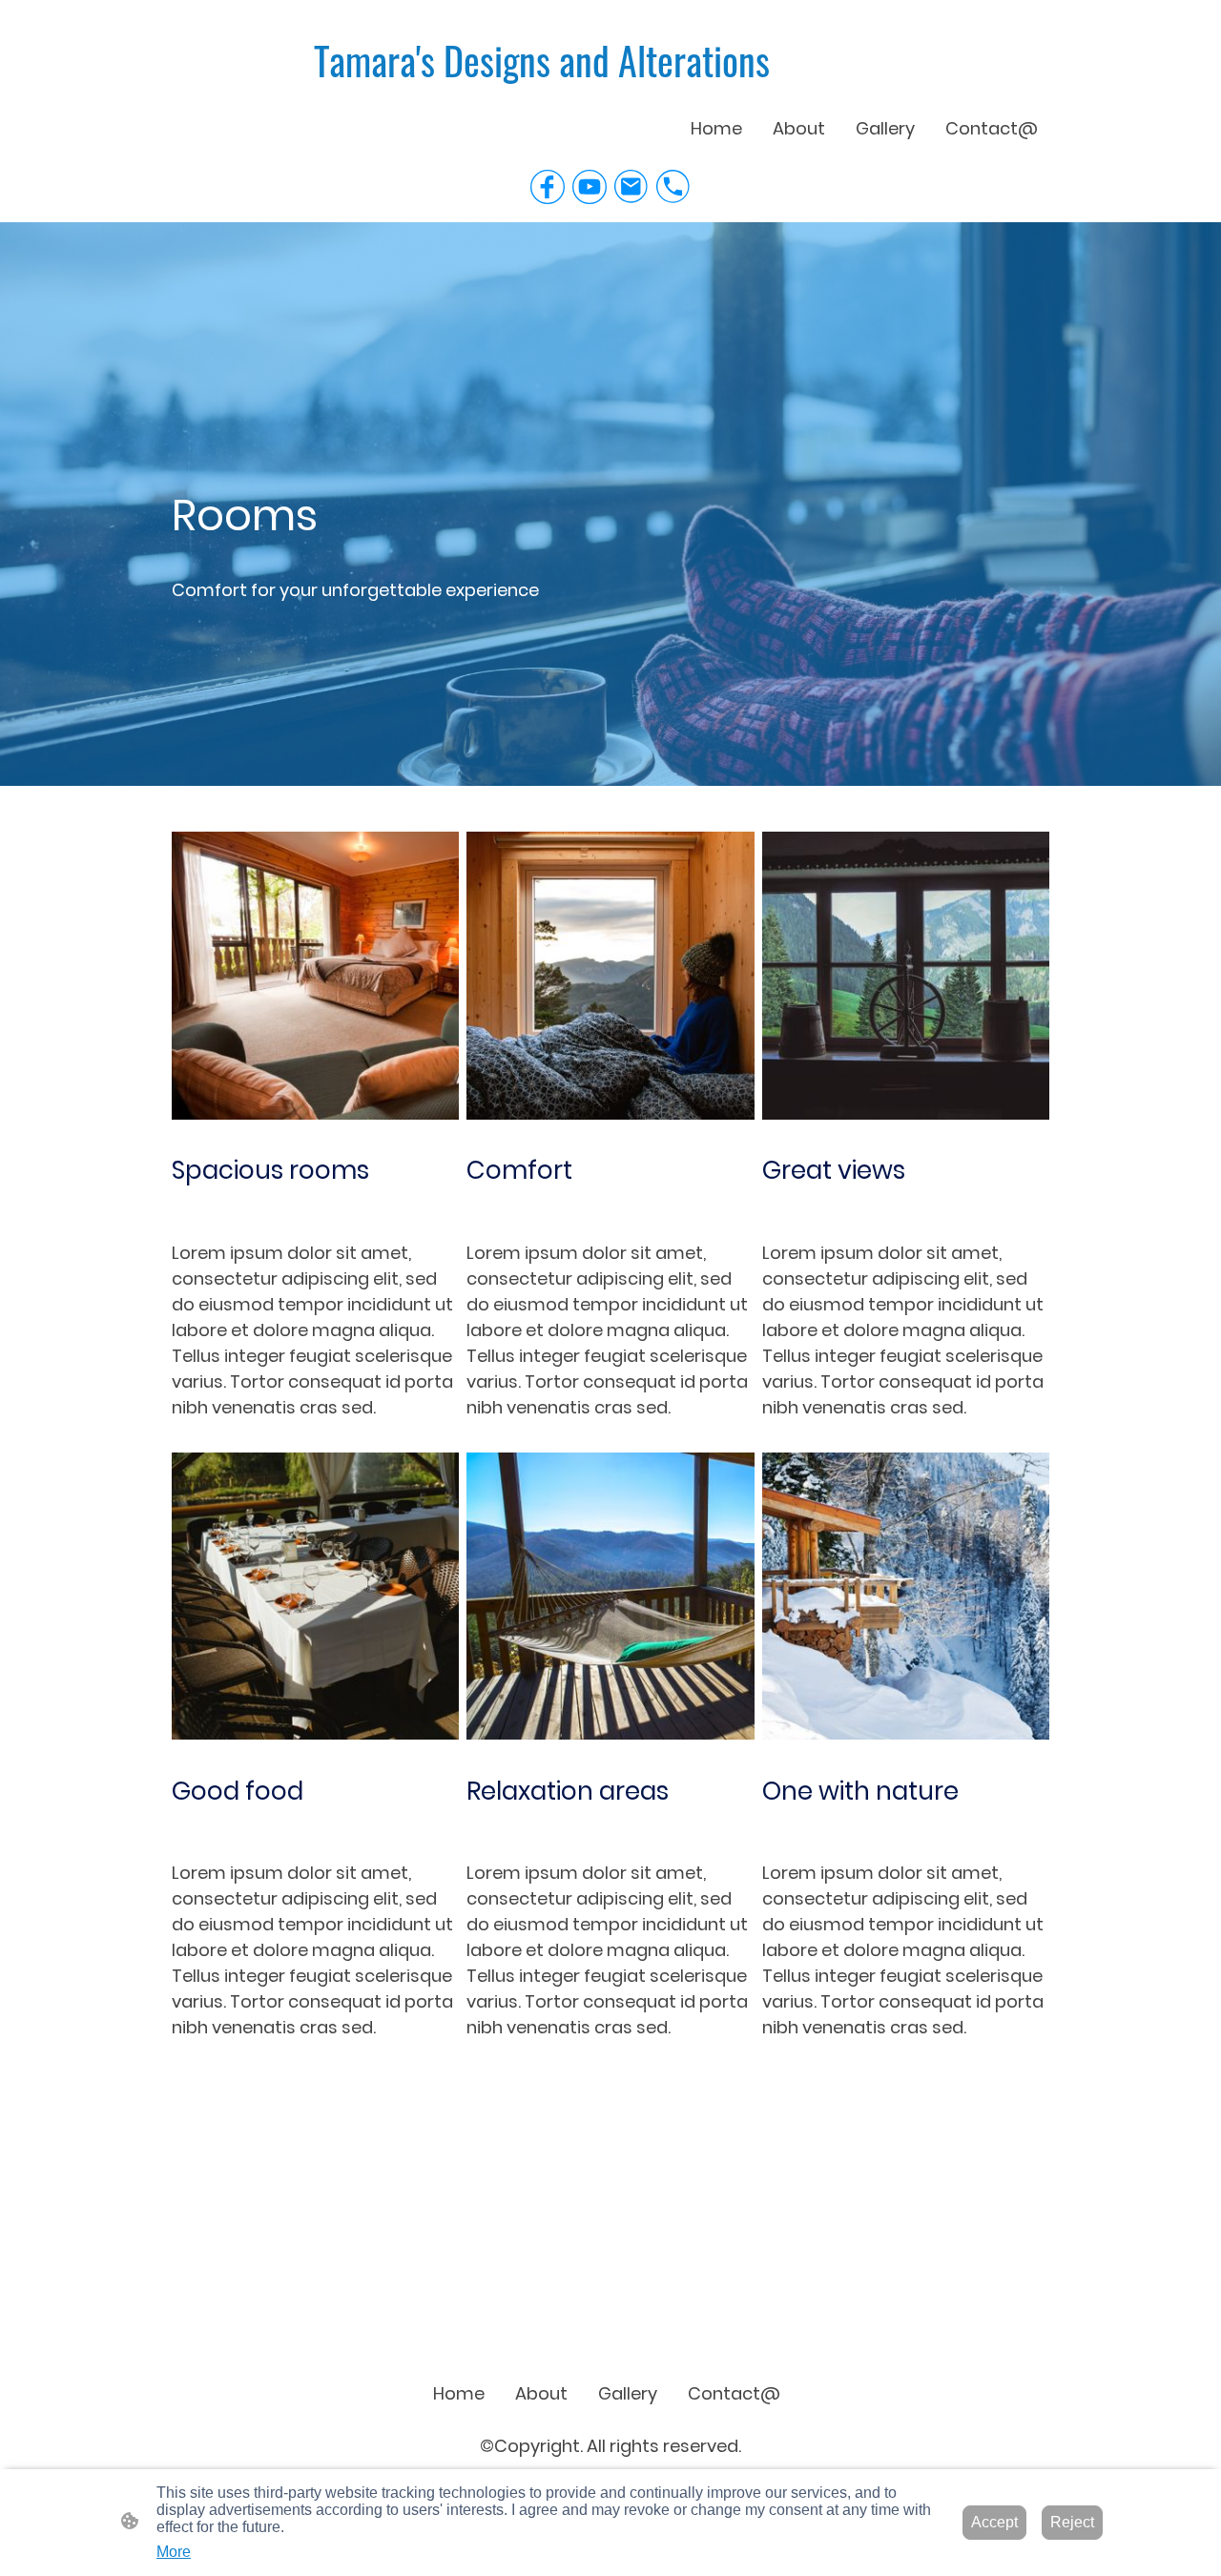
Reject (1072, 2522)
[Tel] (673, 187)
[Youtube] (590, 187)
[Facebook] (548, 187)
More (174, 2552)
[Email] (631, 187)
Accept (994, 2522)
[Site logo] (611, 2344)
